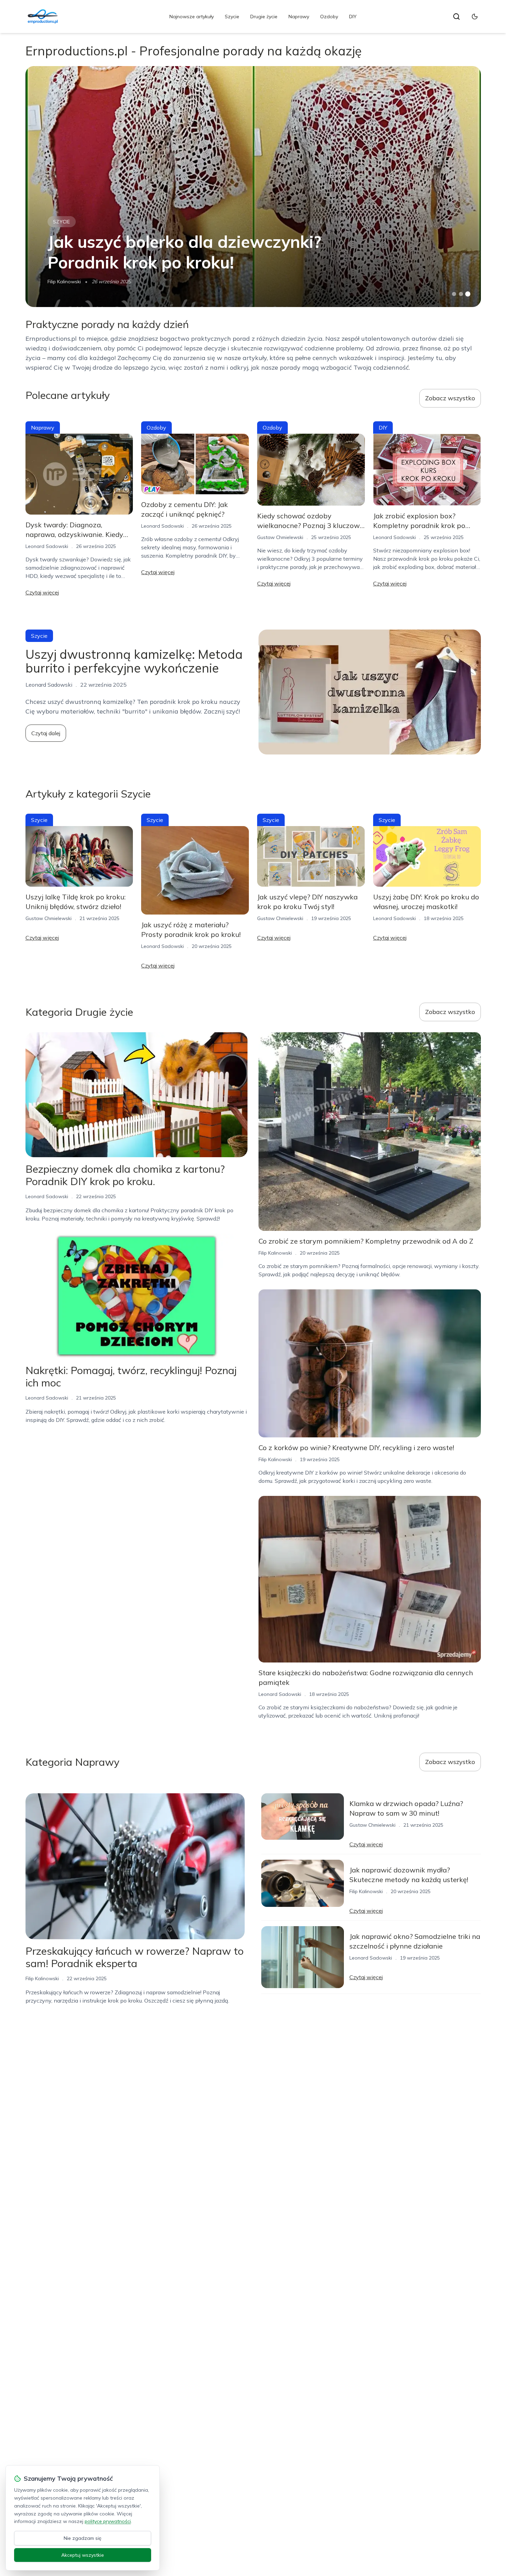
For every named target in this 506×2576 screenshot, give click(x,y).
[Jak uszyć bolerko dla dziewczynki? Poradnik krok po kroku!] (253, 187)
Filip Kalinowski (64, 282)
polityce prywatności (108, 2521)
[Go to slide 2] (461, 294)
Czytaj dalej (46, 733)
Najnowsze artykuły (192, 17)
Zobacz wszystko (450, 398)
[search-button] (456, 17)
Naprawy (299, 17)
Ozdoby (329, 17)
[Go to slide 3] (468, 294)
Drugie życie (264, 17)
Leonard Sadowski (47, 546)
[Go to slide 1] (454, 294)
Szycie (232, 17)
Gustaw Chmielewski (280, 537)
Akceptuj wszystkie (83, 2555)
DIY (353, 17)
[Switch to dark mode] (475, 17)
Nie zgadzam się (83, 2538)
